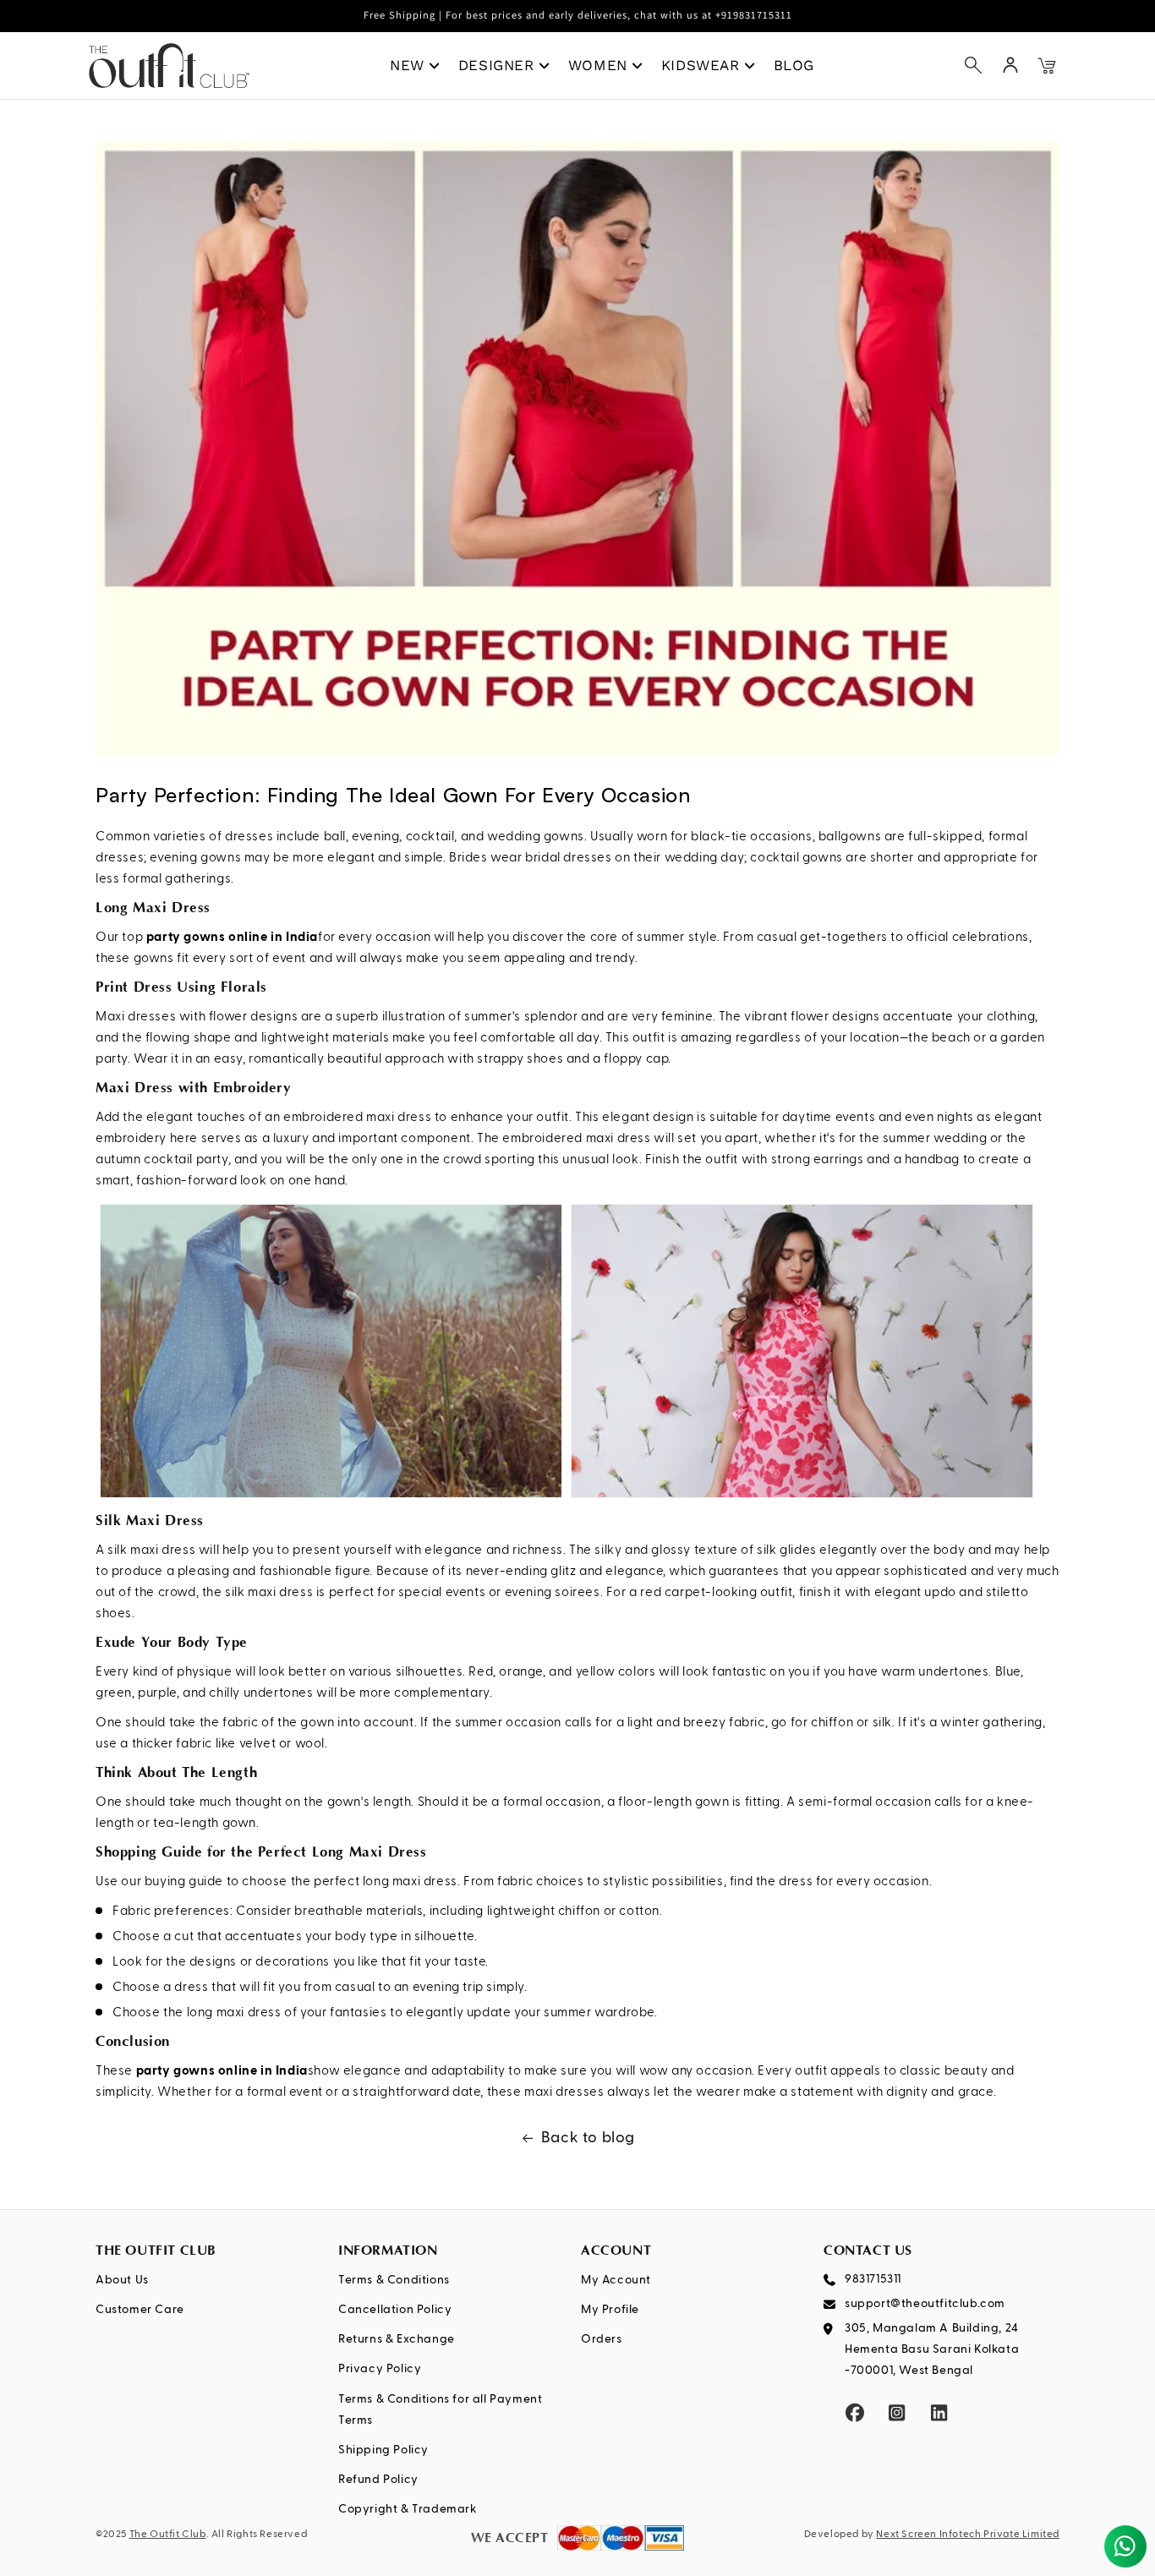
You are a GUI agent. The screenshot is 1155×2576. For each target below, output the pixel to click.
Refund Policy (378, 2480)
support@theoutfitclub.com (925, 2304)
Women (598, 65)
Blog (794, 65)
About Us (122, 2280)
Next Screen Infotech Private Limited (968, 2535)
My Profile (610, 2310)
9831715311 (873, 2279)
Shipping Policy (383, 2450)
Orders (602, 2339)
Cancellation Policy (395, 2310)
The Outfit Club (168, 2535)
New (407, 65)
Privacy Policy (380, 2369)
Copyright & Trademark (408, 2509)
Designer (496, 65)
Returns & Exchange (397, 2339)
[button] (973, 65)
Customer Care (140, 2310)
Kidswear (701, 65)
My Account (616, 2280)
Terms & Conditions (394, 2280)
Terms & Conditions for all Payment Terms (440, 2410)
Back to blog (588, 2138)
